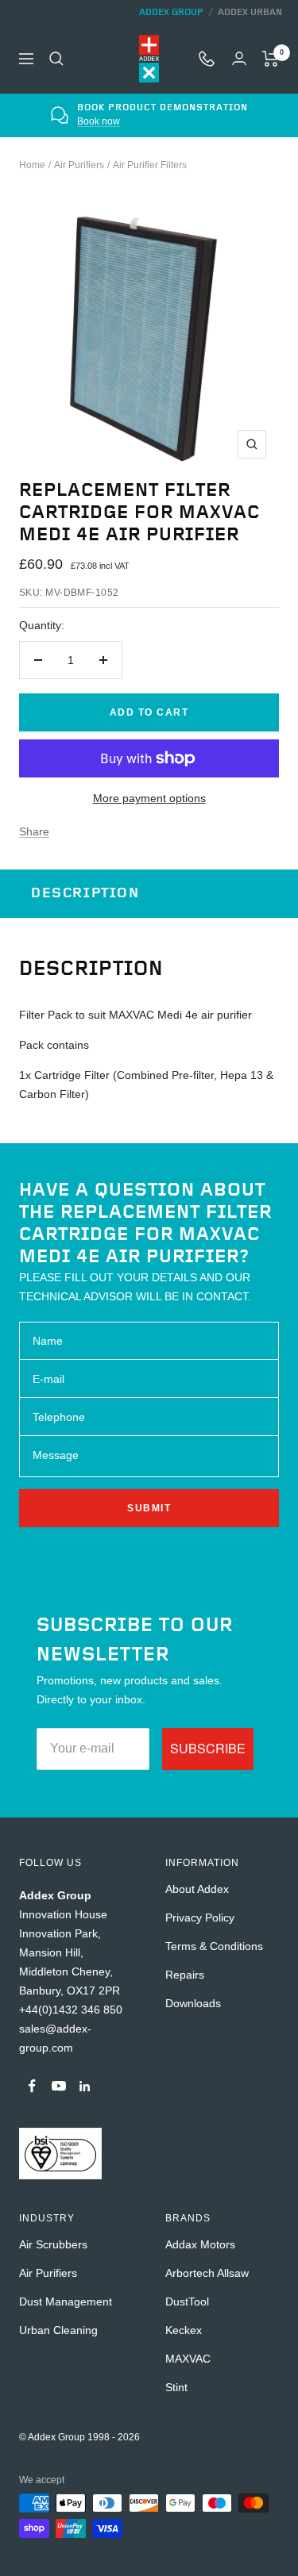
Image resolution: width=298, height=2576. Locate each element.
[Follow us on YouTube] (58, 2086)
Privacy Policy (200, 1918)
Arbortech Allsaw (207, 2273)
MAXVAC (188, 2359)
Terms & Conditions (214, 1946)
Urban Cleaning (58, 2330)
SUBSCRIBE (208, 1748)
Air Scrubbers (53, 2244)
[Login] (239, 58)
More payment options (149, 798)
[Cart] (271, 59)
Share (34, 831)
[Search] (56, 59)
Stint (176, 2387)
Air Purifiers (79, 165)
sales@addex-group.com (163, 121)
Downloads (193, 2003)
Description (85, 893)
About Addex (197, 1889)
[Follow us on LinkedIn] (85, 2086)
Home (32, 165)
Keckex (184, 2330)
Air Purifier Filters (150, 165)
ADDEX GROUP (171, 12)
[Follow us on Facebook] (32, 2086)
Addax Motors (200, 2244)
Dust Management (66, 2302)
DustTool (187, 2302)
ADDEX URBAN (250, 12)
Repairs (185, 1975)
